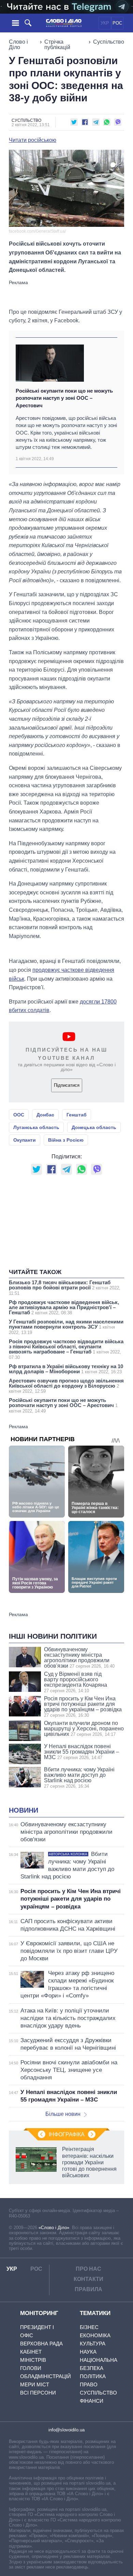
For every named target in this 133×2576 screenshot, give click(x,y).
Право (89, 2384)
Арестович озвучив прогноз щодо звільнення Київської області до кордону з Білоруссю (66, 1386)
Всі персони (38, 2393)
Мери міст (35, 2384)
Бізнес (89, 2327)
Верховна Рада (41, 2344)
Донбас (45, 1115)
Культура (93, 2344)
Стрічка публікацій (57, 45)
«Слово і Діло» (54, 2228)
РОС (117, 23)
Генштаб (77, 1115)
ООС (19, 1115)
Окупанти (25, 1140)
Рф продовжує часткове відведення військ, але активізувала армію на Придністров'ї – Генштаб (64, 1307)
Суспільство (109, 42)
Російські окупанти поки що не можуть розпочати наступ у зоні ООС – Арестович (64, 398)
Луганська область (36, 1127)
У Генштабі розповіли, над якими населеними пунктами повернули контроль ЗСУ (66, 1327)
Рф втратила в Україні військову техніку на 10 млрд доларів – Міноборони (66, 1369)
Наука (88, 2352)
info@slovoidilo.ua (66, 2430)
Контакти (88, 2279)
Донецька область (94, 1127)
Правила (88, 2289)
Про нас (88, 2269)
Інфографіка (67, 2134)
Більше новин (63, 2114)
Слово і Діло (18, 45)
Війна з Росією (66, 1140)
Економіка (95, 2335)
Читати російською (33, 140)
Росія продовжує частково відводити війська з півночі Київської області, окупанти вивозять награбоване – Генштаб (66, 1349)
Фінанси (92, 2401)
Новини (24, 1810)
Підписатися (67, 1085)
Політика (93, 2376)
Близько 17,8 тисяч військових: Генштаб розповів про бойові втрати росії (65, 1288)
